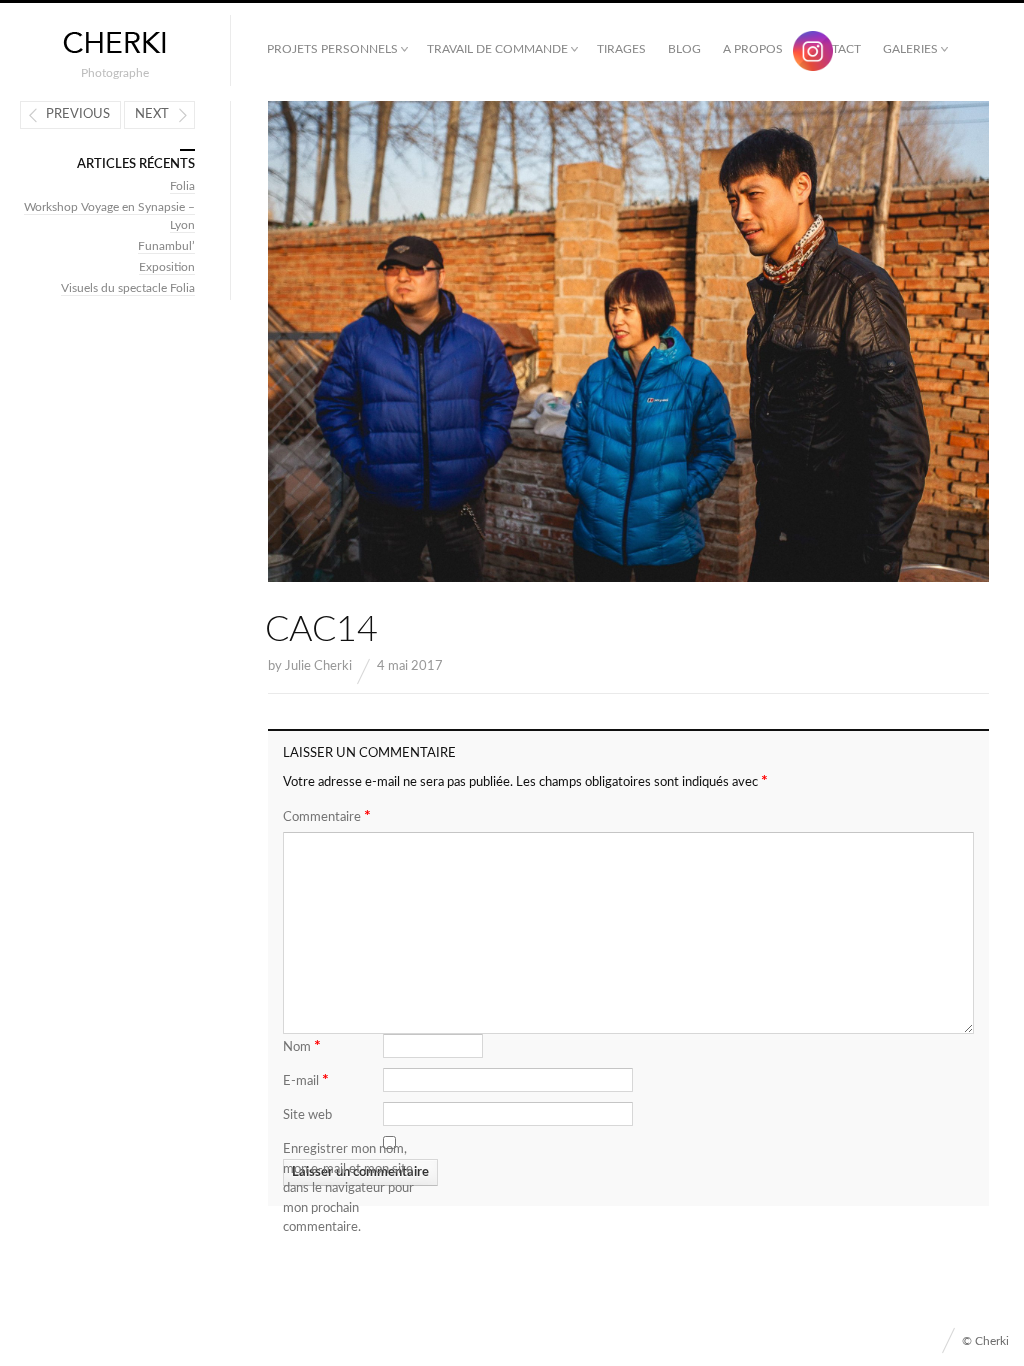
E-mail (306, 1080)
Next (152, 114)
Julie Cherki (318, 666)
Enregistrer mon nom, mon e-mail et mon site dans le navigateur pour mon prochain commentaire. (348, 1188)
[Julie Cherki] (115, 43)
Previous (78, 114)
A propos (753, 49)
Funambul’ (166, 246)
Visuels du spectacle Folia (128, 288)
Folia (182, 186)
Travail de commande (497, 49)
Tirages (621, 49)
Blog (684, 49)
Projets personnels (332, 49)
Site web (307, 1115)
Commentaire (327, 816)
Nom (302, 1046)
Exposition (167, 267)
